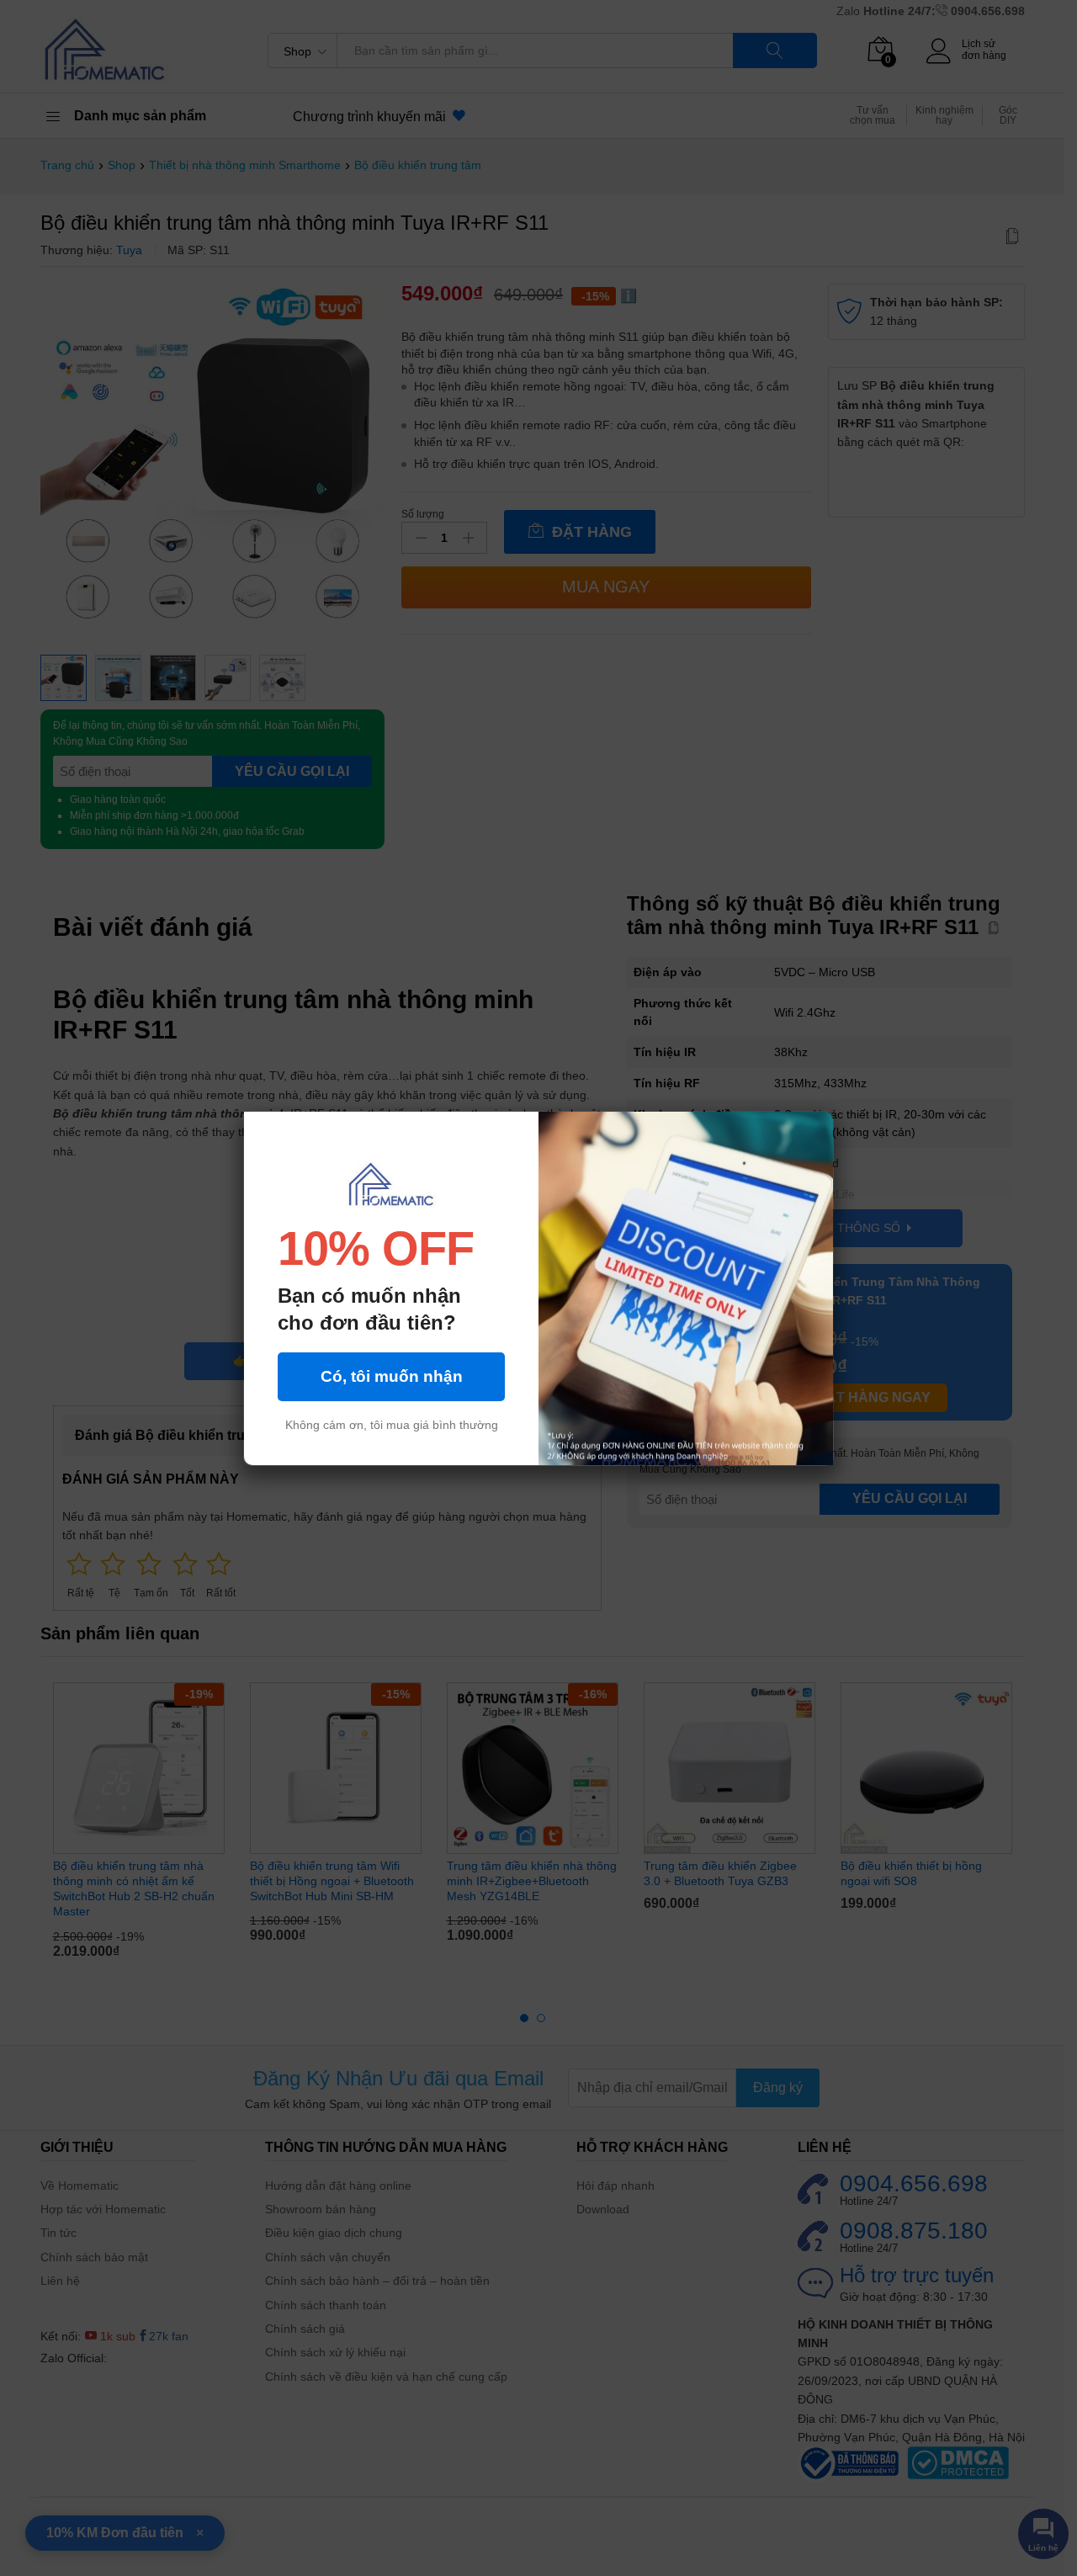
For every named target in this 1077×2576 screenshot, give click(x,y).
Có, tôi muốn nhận (392, 1376)
